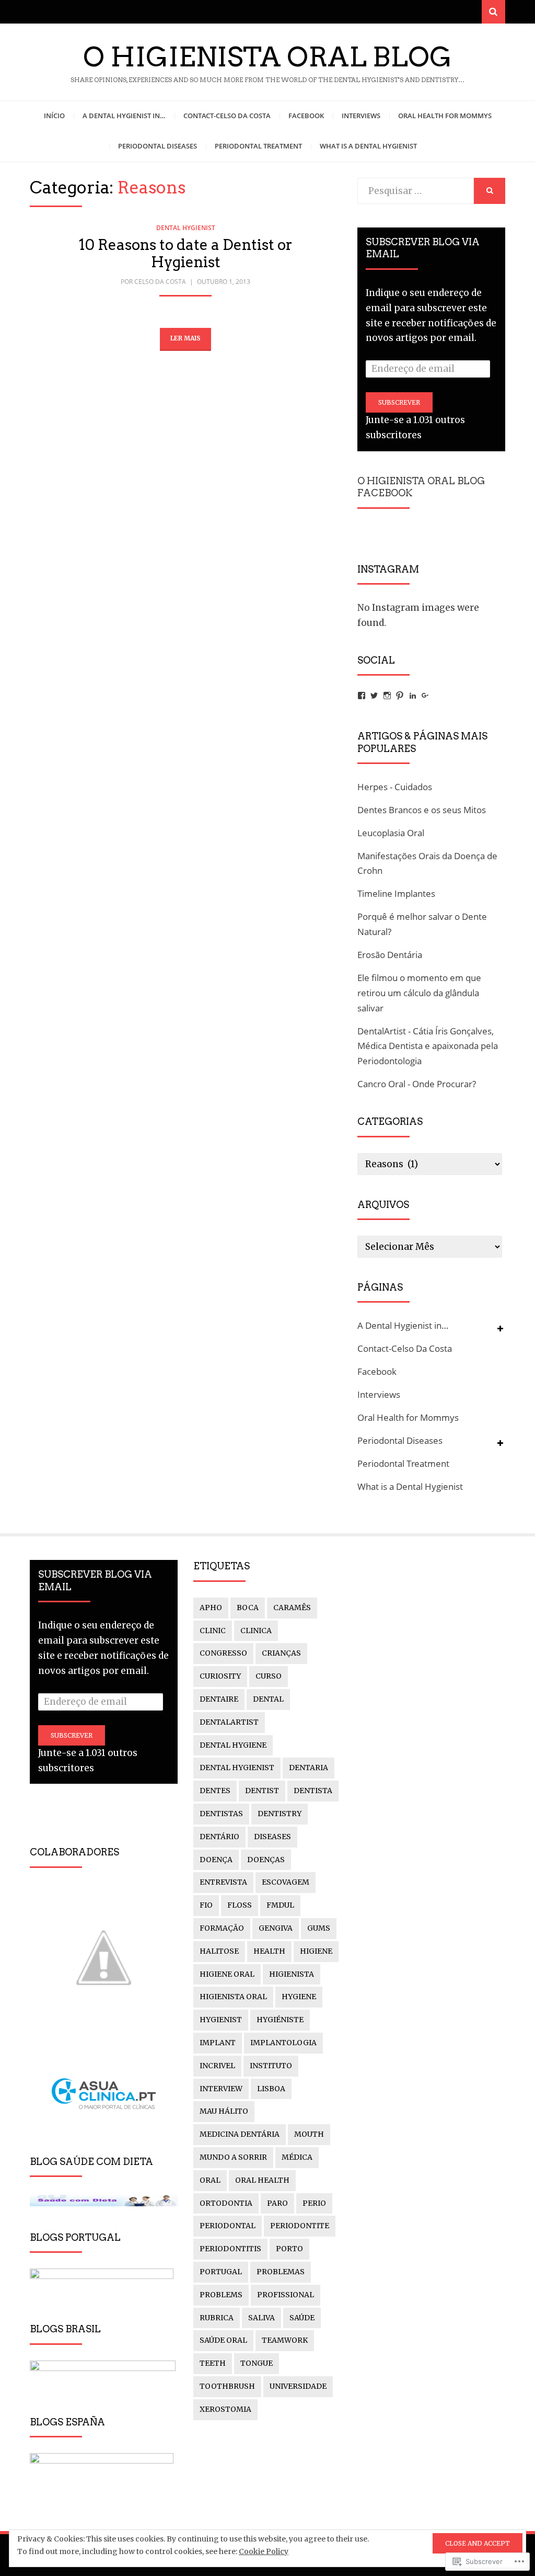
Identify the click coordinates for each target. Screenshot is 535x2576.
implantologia (283, 2043)
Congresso (223, 1653)
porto (289, 2249)
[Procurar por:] (416, 191)
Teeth (213, 2363)
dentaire (219, 1699)
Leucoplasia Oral (391, 833)
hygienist (221, 2020)
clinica (256, 1631)
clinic (213, 1631)
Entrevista (223, 1882)
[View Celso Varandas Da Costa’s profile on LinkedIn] (413, 696)
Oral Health (262, 2180)
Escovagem (286, 1882)
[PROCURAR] (490, 191)
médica (297, 2157)
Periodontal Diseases (158, 146)
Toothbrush (227, 2386)
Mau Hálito (224, 2111)
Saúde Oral (223, 2340)
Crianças (281, 1653)
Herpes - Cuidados (395, 787)
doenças (266, 1860)
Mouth (309, 2134)
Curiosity (220, 1676)
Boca (248, 1608)
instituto (271, 2066)
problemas (281, 2272)
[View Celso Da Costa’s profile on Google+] (425, 696)
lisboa (271, 2089)
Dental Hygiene (233, 1745)
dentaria (309, 1768)
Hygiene (299, 1997)
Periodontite (300, 2226)
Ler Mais (185, 338)
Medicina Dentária (240, 2134)
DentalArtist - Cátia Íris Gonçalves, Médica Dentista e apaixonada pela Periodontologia (428, 1046)
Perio (314, 2203)
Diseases (272, 1837)
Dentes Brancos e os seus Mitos (422, 810)
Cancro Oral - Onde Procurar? (417, 1084)
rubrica (217, 2318)
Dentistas (221, 1814)
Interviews (361, 116)
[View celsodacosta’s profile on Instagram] (387, 696)
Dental (268, 1699)
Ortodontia (226, 2203)
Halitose (219, 1951)
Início (54, 116)
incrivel (217, 2066)
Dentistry (280, 1814)
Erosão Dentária (390, 955)
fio (206, 1905)
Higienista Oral (233, 1997)
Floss (240, 1905)
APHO (211, 1608)
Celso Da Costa (160, 282)
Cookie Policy (264, 2551)
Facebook (306, 116)
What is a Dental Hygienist (368, 146)
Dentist (262, 1791)
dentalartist (229, 1722)
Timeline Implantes (396, 893)
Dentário (219, 1837)
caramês (292, 1608)
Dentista (313, 1791)
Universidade (298, 2386)
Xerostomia (225, 2409)
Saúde (302, 2318)
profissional (286, 2295)
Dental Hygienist (186, 228)
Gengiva (276, 1928)
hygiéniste (280, 2020)
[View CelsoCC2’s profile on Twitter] (374, 696)
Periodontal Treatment (258, 146)
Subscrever (399, 402)
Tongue (257, 2363)
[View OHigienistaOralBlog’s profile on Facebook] (362, 696)
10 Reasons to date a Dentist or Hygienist (186, 254)
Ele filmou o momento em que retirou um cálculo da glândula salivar (419, 993)
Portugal (221, 2272)
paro (277, 2203)
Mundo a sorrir (233, 2157)
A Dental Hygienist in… (124, 116)
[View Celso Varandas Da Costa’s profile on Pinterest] (400, 696)
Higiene (316, 1951)
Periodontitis (230, 2249)
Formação (222, 1928)
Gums (319, 1928)
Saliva (261, 2318)
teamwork (285, 2340)
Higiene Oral (227, 1974)
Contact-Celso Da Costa (227, 116)
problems (221, 2295)
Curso (269, 1676)
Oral (210, 2180)
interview (221, 2089)
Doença (216, 1860)
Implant (218, 2043)
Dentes (215, 1791)
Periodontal (228, 2226)
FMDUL (280, 1905)
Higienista (292, 1974)
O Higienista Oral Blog (267, 57)
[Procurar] (493, 12)
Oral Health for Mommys (445, 116)
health (269, 1951)
